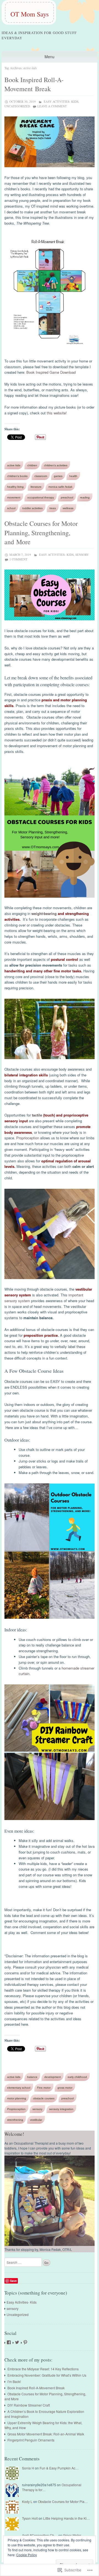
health (73, 476)
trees (53, 508)
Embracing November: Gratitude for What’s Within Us (47, 2375)
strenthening (15, 2120)
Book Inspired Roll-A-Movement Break (34, 84)
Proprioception (28, 1138)
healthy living (15, 487)
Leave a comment (52, 106)
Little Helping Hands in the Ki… (67, 2518)
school (11, 508)
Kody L (27, 2501)
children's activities (56, 465)
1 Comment (18, 559)
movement (14, 497)
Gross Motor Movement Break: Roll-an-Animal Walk (46, 2434)
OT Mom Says (30, 14)
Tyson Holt (30, 2518)
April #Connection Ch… (40, 2535)
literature (36, 487)
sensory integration (61, 2109)
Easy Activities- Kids (61, 101)
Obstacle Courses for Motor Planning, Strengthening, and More (41, 533)
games (58, 476)
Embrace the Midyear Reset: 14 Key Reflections (43, 2369)
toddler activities (32, 508)
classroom (41, 476)
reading (85, 497)
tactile (37, 1115)
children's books (17, 476)
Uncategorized (17, 106)
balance (32, 2077)
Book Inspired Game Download (51, 372)
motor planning (17, 2098)
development (53, 2077)
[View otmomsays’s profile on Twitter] (17, 2342)
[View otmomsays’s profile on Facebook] (9, 2342)
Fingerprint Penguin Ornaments (31, 2440)
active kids (14, 465)
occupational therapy (41, 497)
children (32, 465)
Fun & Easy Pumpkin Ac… (59, 2468)
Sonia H (28, 2468)
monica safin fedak (60, 487)
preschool (67, 497)
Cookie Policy (27, 2555)
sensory (82, 555)
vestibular (36, 2120)
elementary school (19, 2088)
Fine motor (44, 2088)
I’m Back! (14, 2381)
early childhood (77, 2077)
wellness (68, 508)
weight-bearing (44, 913)
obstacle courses (44, 2098)
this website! (57, 413)
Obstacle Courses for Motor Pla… (63, 2501)
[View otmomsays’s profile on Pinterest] (25, 2342)
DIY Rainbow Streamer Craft (29, 2405)
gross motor (65, 2088)
